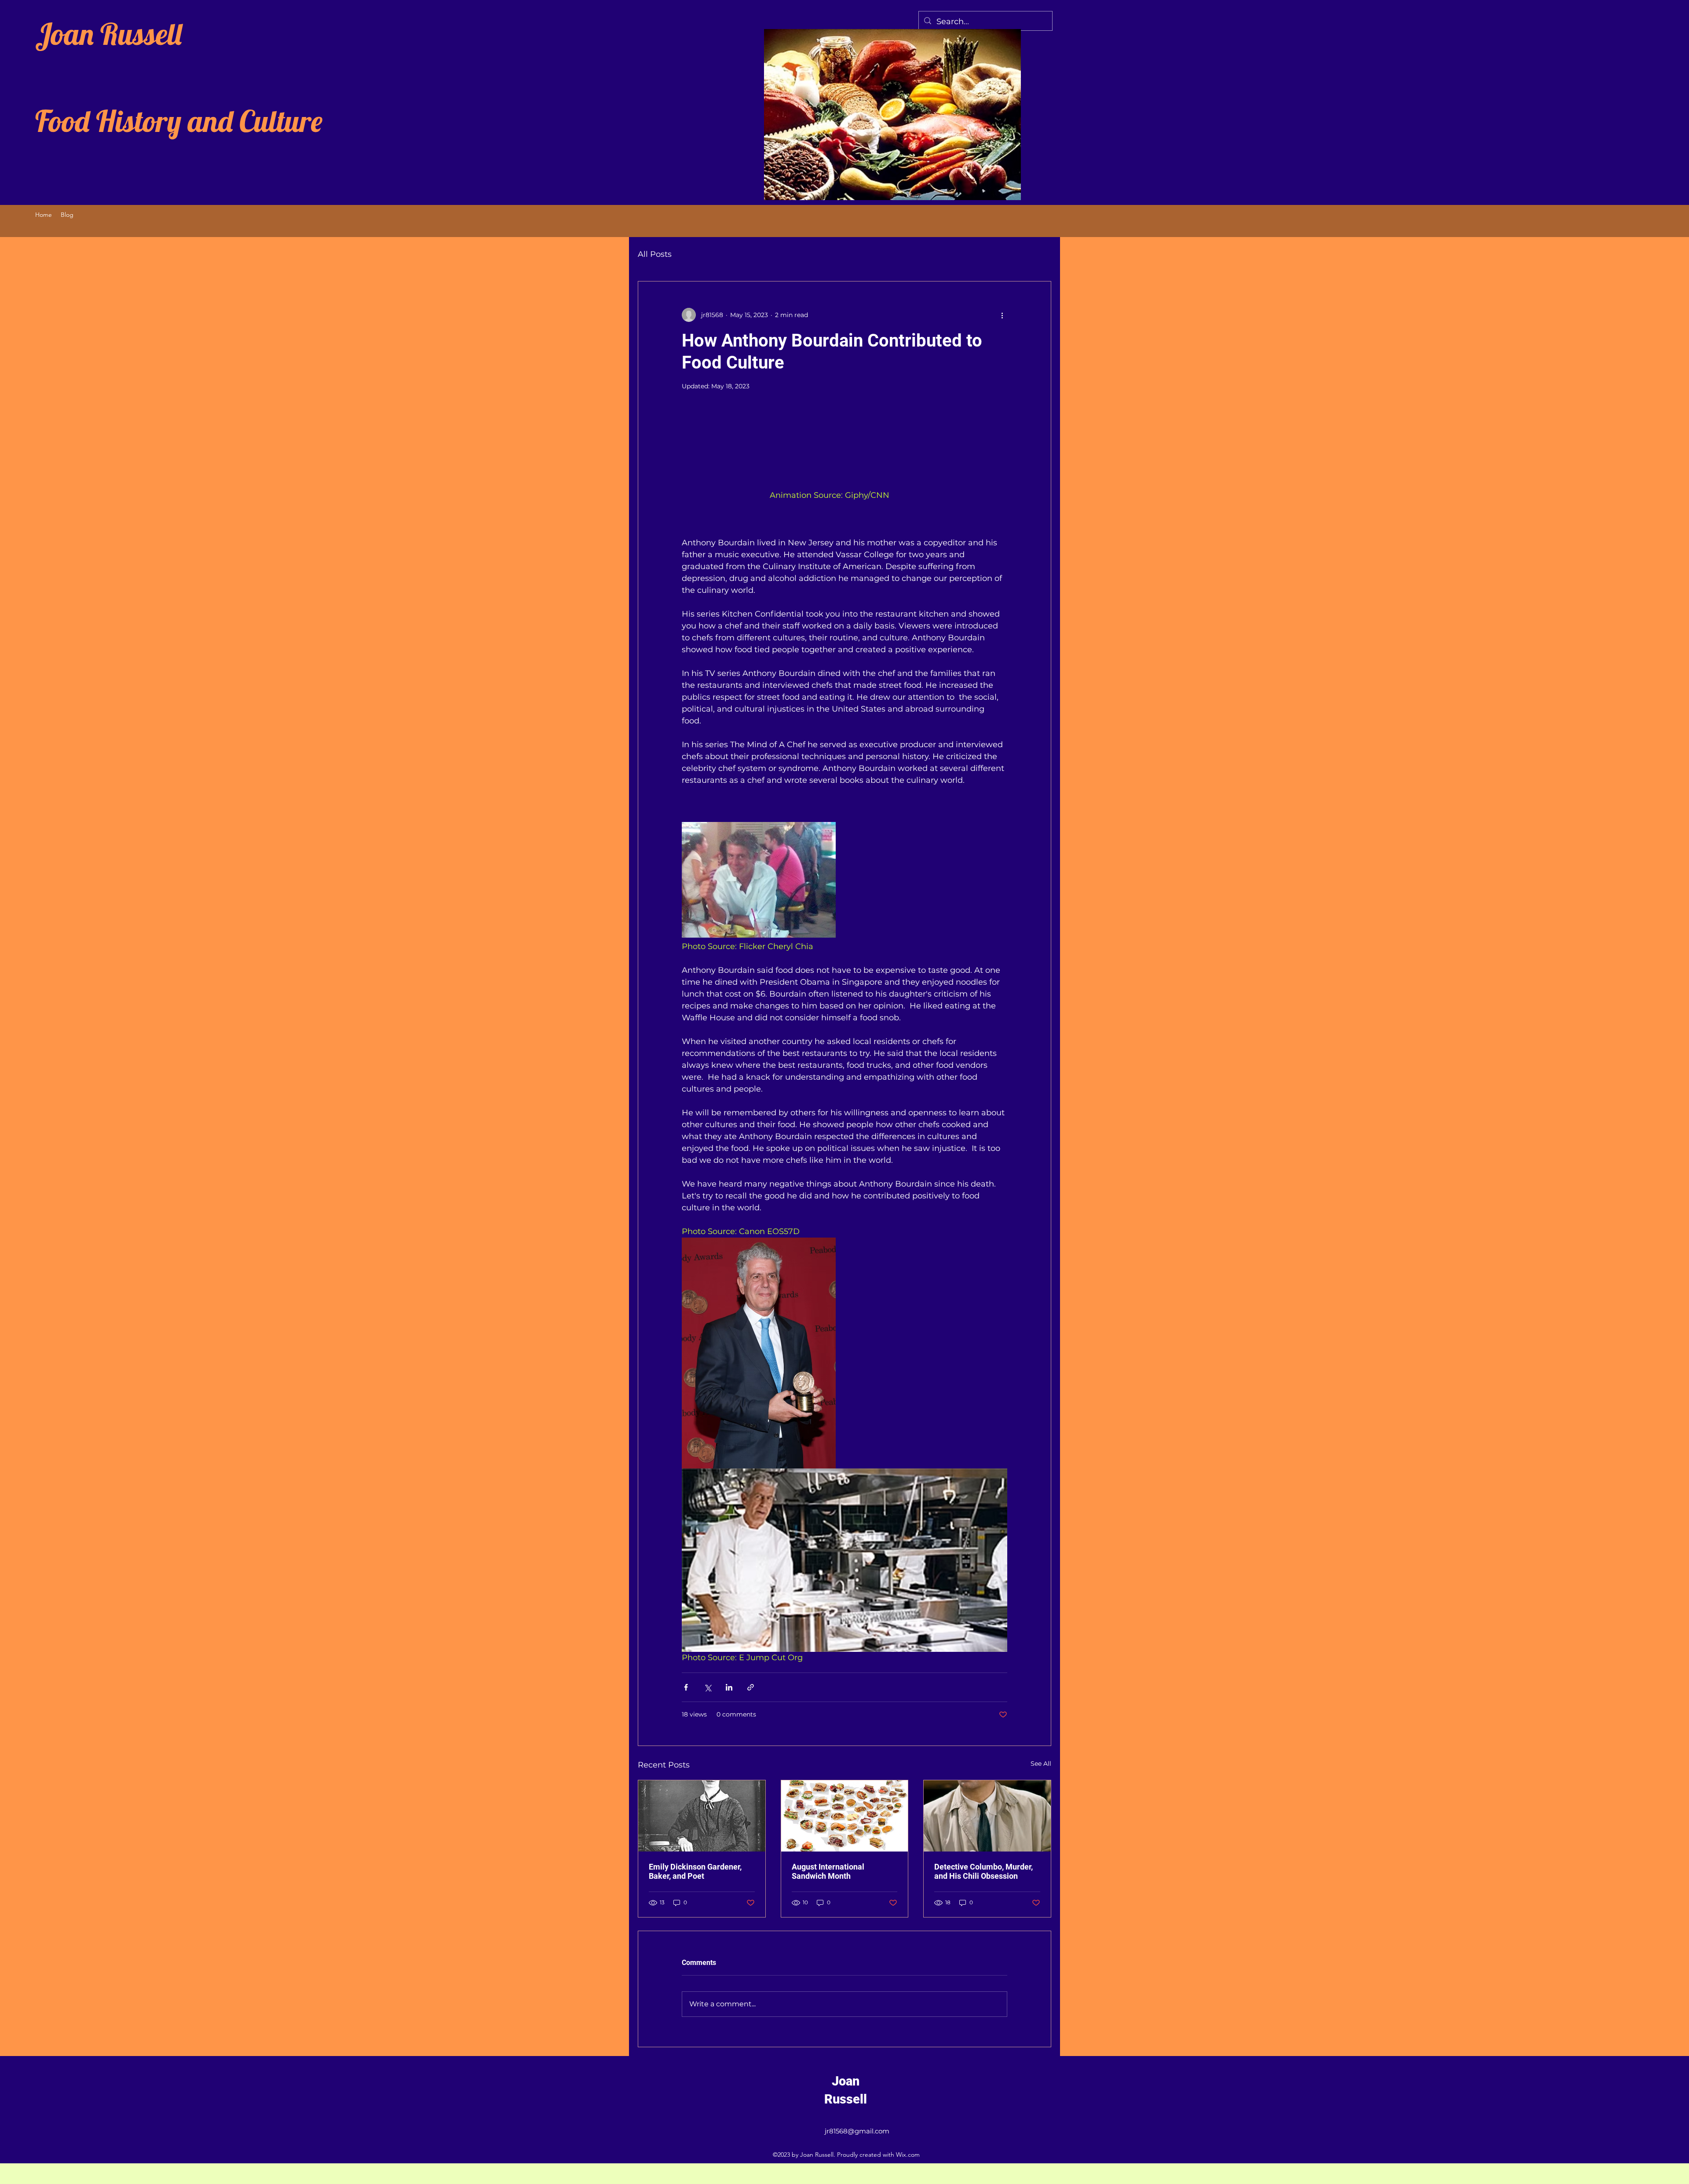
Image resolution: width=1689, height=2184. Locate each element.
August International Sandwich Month (828, 1892)
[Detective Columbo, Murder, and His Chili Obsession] (987, 1836)
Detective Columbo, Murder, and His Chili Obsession (983, 1892)
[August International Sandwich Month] (845, 1836)
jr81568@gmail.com (857, 2152)
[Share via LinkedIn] (729, 1707)
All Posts (655, 254)
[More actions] (1002, 315)
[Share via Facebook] (686, 1707)
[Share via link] (751, 1707)
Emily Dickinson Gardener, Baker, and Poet (695, 1892)
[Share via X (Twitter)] (707, 1707)
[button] (844, 467)
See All (1041, 1784)
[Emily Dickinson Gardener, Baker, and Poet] (702, 1836)
